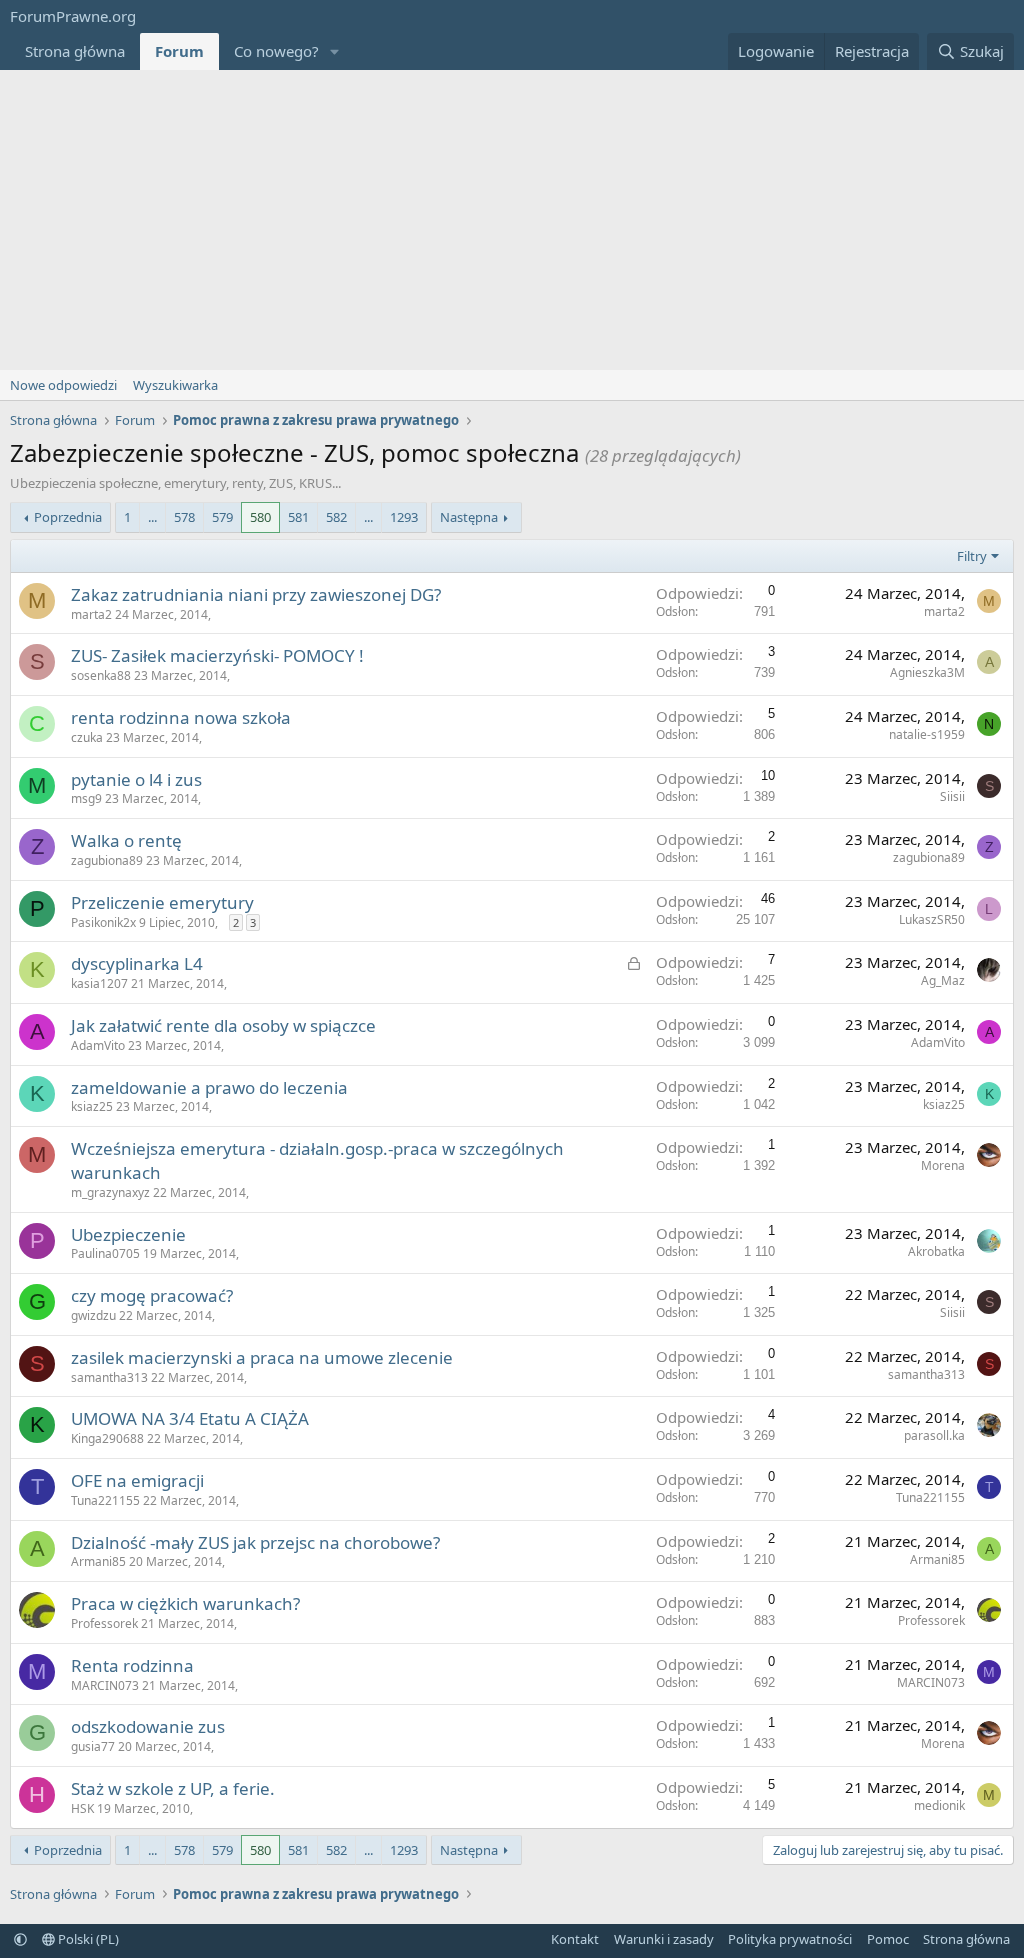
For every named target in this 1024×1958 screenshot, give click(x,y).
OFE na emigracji (137, 1480)
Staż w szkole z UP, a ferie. (173, 1788)
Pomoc (888, 1939)
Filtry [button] (972, 556)
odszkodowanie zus (148, 1726)
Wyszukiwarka (175, 385)
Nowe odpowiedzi (63, 385)
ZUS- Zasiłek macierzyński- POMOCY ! (217, 655)
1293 (404, 517)
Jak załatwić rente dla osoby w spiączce (223, 1025)
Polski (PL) (87, 1939)
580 (260, 517)
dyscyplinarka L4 (137, 963)
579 (222, 517)
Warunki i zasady (664, 1939)
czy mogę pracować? (152, 1295)
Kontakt (575, 1939)
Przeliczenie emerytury (162, 902)
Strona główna (75, 51)
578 (184, 517)
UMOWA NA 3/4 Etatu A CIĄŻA (190, 1418)
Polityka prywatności (790, 1939)
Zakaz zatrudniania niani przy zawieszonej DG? (256, 594)
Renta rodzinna (132, 1665)
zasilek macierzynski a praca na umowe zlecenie (262, 1357)
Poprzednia (68, 517)
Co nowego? (276, 51)
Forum (179, 51)
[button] (335, 51)
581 (298, 517)
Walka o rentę (126, 840)
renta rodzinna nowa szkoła (181, 717)
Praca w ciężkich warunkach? (185, 1603)
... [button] (152, 517)
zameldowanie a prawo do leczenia (209, 1087)
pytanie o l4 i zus (136, 779)
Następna (469, 517)
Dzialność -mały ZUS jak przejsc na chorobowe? (255, 1542)
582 (336, 517)
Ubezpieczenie (128, 1234)
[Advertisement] (512, 220)
